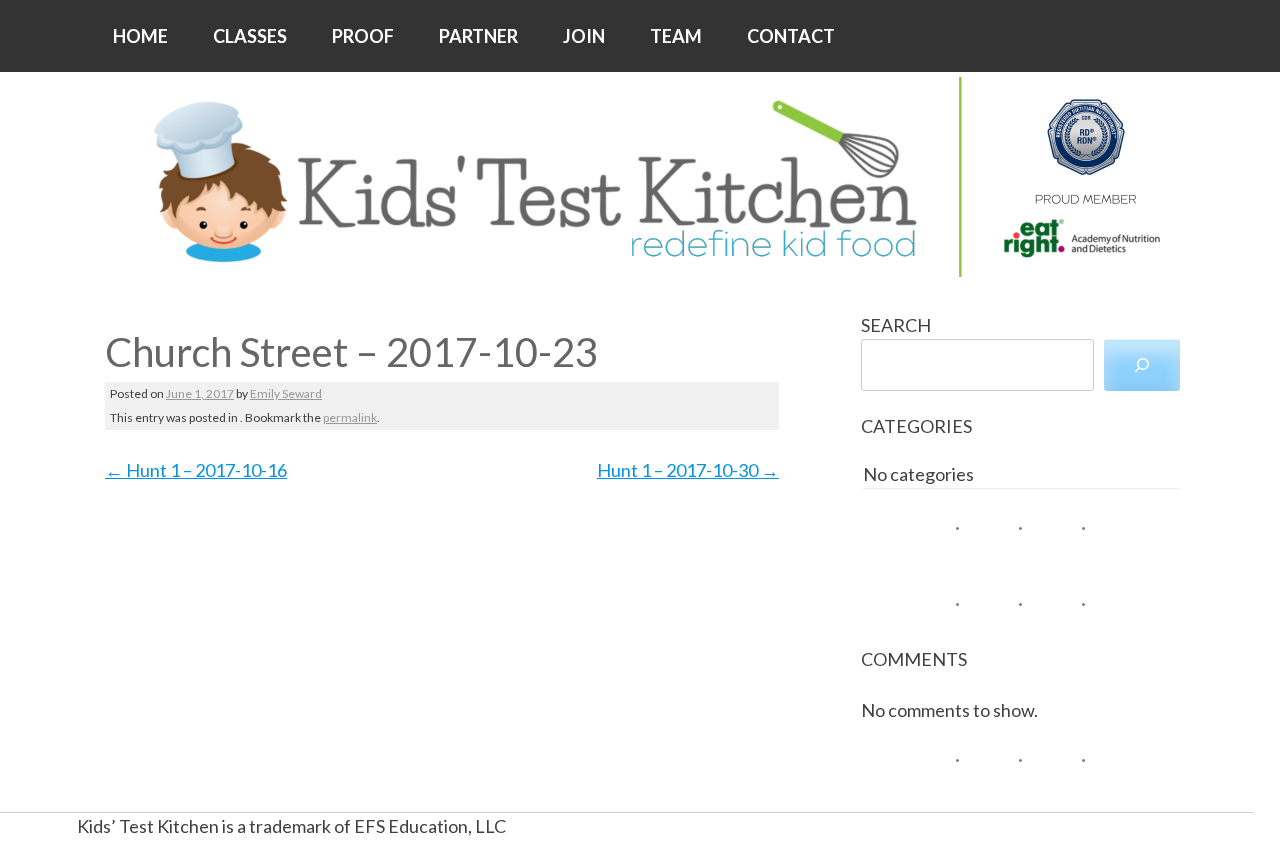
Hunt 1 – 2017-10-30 (688, 470)
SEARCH (896, 325)
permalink (350, 417)
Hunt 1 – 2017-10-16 (196, 470)
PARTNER (478, 36)
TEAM (676, 36)
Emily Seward (286, 393)
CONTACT (791, 36)
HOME (140, 36)
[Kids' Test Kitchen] (640, 177)
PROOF (363, 36)
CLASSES (250, 36)
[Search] (1142, 365)
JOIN (584, 36)
